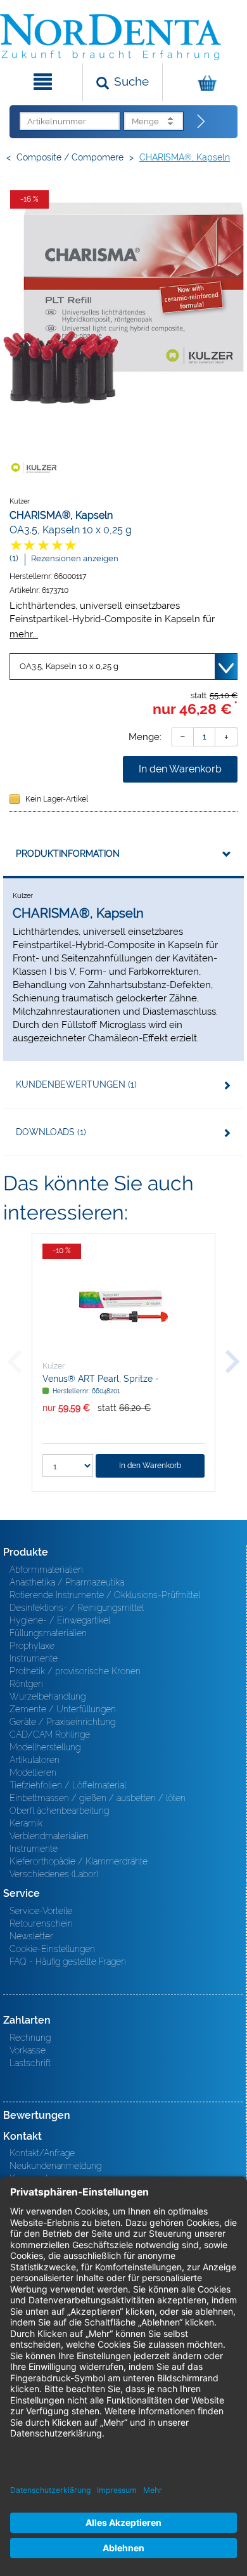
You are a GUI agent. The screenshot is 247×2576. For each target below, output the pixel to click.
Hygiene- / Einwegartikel (60, 1620)
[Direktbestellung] (201, 122)
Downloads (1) (51, 1132)
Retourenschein (41, 1923)
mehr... (24, 634)
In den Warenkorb (180, 769)
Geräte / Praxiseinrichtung (62, 1722)
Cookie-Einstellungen (52, 1949)
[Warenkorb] (203, 82)
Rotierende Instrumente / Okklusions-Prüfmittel (105, 1595)
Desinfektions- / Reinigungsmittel (77, 1608)
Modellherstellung (45, 1747)
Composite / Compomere (70, 157)
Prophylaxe (32, 1646)
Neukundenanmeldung (55, 2166)
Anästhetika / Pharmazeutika (67, 1582)
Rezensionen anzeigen (75, 558)
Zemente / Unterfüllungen (63, 1709)
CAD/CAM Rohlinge (50, 1734)
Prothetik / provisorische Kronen (75, 1671)
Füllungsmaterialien (48, 1633)
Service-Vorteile (41, 1911)
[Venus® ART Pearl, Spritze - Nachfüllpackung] (123, 1306)
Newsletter (31, 1936)
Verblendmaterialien (49, 1836)
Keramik (26, 1823)
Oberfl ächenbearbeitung (59, 1811)
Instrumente (34, 1658)
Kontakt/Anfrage (42, 2153)
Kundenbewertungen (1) (76, 1084)
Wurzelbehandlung (47, 1696)
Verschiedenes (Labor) (54, 1874)
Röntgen (26, 1684)
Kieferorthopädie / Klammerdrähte (79, 1861)
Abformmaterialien (46, 1570)
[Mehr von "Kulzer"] (35, 467)
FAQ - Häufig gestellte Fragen (68, 1961)
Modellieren (33, 1773)
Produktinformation (68, 854)
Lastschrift (30, 2063)
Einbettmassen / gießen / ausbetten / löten (98, 1798)
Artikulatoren (35, 1760)
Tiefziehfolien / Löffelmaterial (68, 1785)
